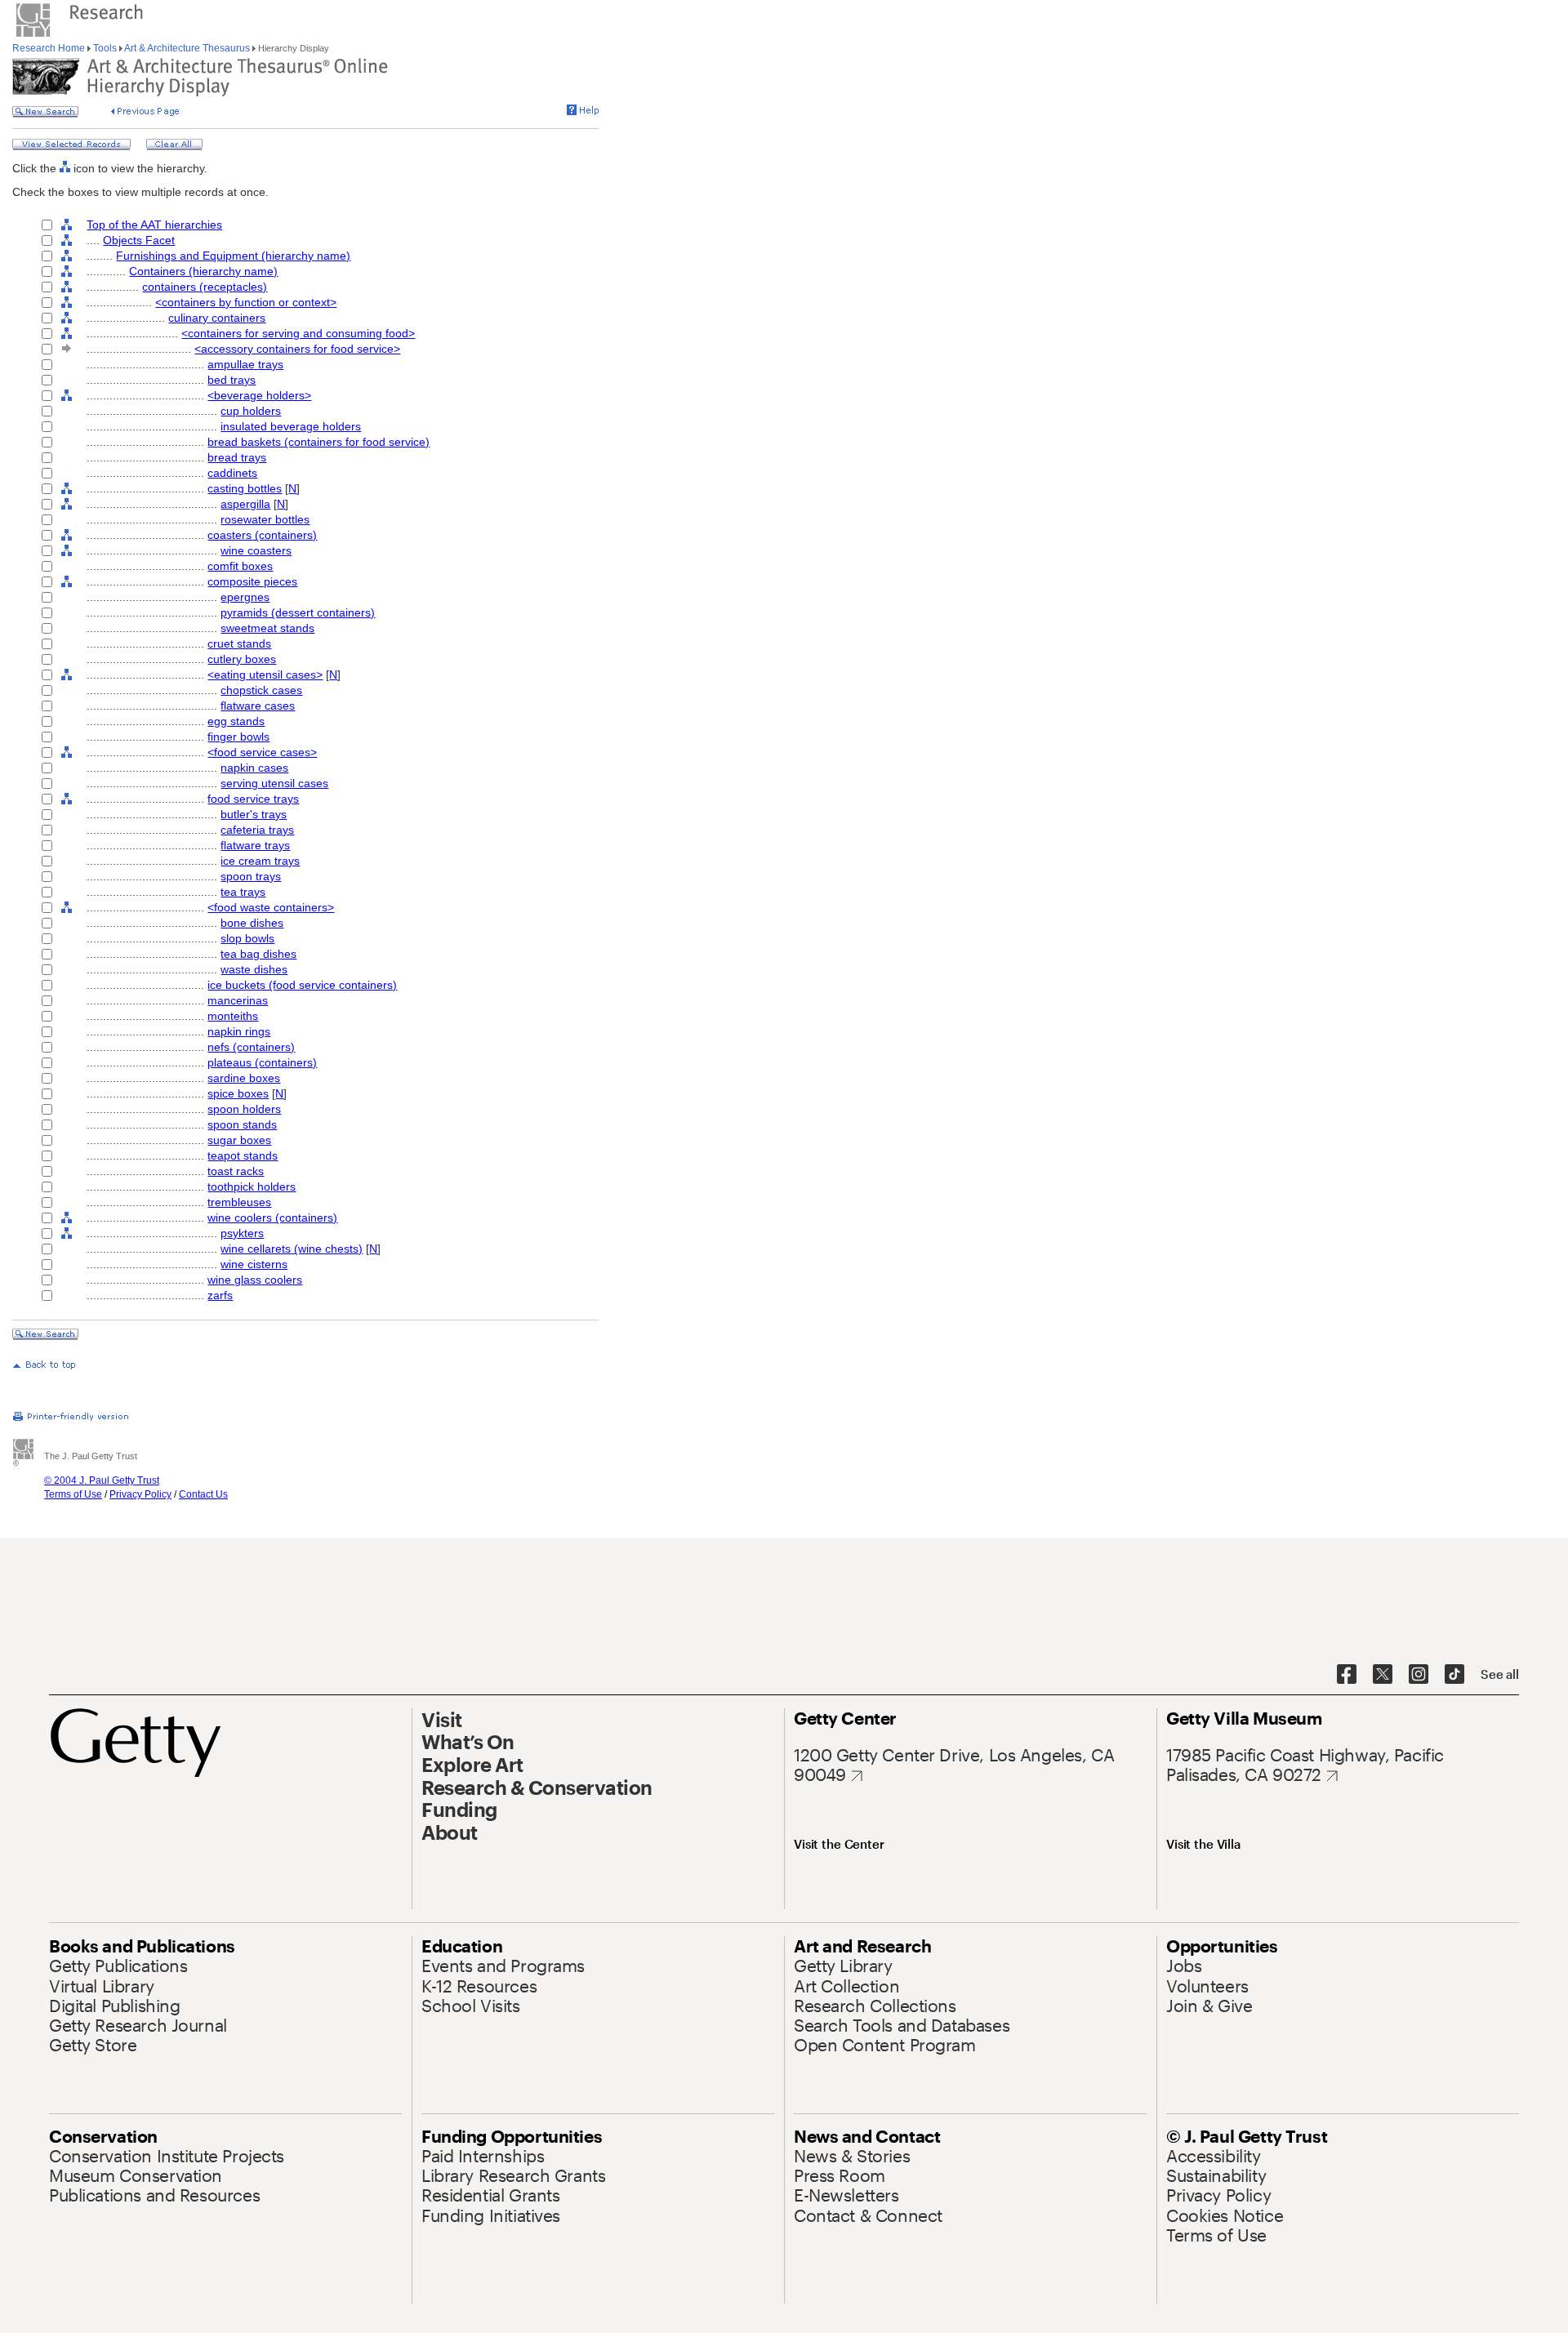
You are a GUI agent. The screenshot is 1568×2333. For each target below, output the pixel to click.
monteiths (233, 1016)
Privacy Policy (140, 1494)
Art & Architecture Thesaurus (187, 48)
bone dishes (252, 923)
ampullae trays (245, 364)
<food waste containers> (271, 907)
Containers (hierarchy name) (203, 271)
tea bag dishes (258, 954)
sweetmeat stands (267, 628)
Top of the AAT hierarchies (154, 225)
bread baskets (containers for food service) (318, 442)
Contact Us (203, 1494)
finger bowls (238, 737)
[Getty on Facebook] (1347, 1675)
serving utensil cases (274, 783)
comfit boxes (240, 566)
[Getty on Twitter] (1383, 1675)
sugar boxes (239, 1140)
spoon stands (242, 1124)
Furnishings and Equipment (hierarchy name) (233, 256)
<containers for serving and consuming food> (298, 333)
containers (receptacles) (205, 287)
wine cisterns (254, 1264)
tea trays (243, 892)
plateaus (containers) (262, 1062)
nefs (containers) (251, 1047)
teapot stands (243, 1155)
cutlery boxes (242, 659)
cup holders (251, 411)
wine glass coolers (255, 1280)
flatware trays (255, 845)
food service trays (253, 799)
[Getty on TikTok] (1454, 1675)
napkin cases (254, 768)
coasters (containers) (262, 535)
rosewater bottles (265, 519)
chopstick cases (261, 690)
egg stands (236, 721)
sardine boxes (244, 1078)
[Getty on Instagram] (1419, 1675)
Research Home (50, 48)
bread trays (237, 457)
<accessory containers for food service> (297, 349)
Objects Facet (139, 240)
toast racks (236, 1171)
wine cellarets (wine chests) (292, 1249)
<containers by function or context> (246, 302)
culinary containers (217, 318)
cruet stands (239, 643)
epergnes (245, 597)
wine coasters (256, 550)
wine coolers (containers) (272, 1218)
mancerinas (238, 1000)
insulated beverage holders (291, 426)
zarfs (220, 1295)
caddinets (232, 473)
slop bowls (247, 938)
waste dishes (254, 969)
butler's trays (254, 814)
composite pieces (252, 581)
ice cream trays (260, 861)
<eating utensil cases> (265, 675)
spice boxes (238, 1093)
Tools (105, 48)
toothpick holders (252, 1187)
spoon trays (251, 876)
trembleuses (239, 1202)
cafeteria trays (257, 830)
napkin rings (239, 1031)
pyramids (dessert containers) (298, 612)
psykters (242, 1233)
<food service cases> (262, 752)
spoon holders (244, 1109)
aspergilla (245, 504)
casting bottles (245, 488)
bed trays (232, 380)
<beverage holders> (259, 395)
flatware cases (258, 706)
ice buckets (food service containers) (302, 985)
